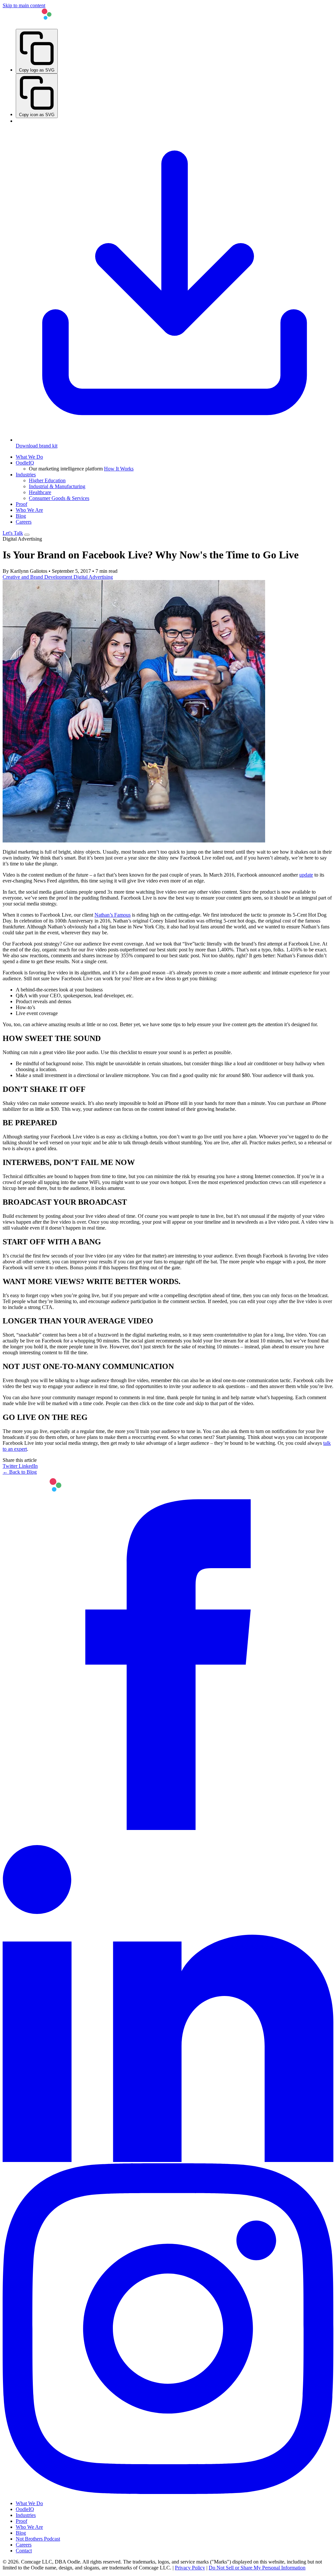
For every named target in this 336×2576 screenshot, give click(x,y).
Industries (26, 475)
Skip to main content (24, 5)
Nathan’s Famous (113, 915)
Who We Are (29, 510)
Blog (21, 516)
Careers (24, 522)
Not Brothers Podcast (38, 2539)
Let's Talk (13, 533)
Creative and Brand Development (38, 577)
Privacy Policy (190, 2568)
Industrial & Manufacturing (57, 486)
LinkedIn (28, 1466)
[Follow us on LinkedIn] (168, 2160)
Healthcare (40, 492)
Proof (21, 504)
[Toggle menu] (27, 535)
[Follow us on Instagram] (168, 2492)
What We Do (29, 457)
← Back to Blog (20, 1472)
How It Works (119, 469)
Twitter (11, 1466)
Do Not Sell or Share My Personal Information (257, 2568)
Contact (24, 2551)
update (306, 875)
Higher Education (47, 480)
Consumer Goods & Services (59, 498)
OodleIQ (25, 463)
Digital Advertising (93, 577)
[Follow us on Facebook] (168, 1828)
